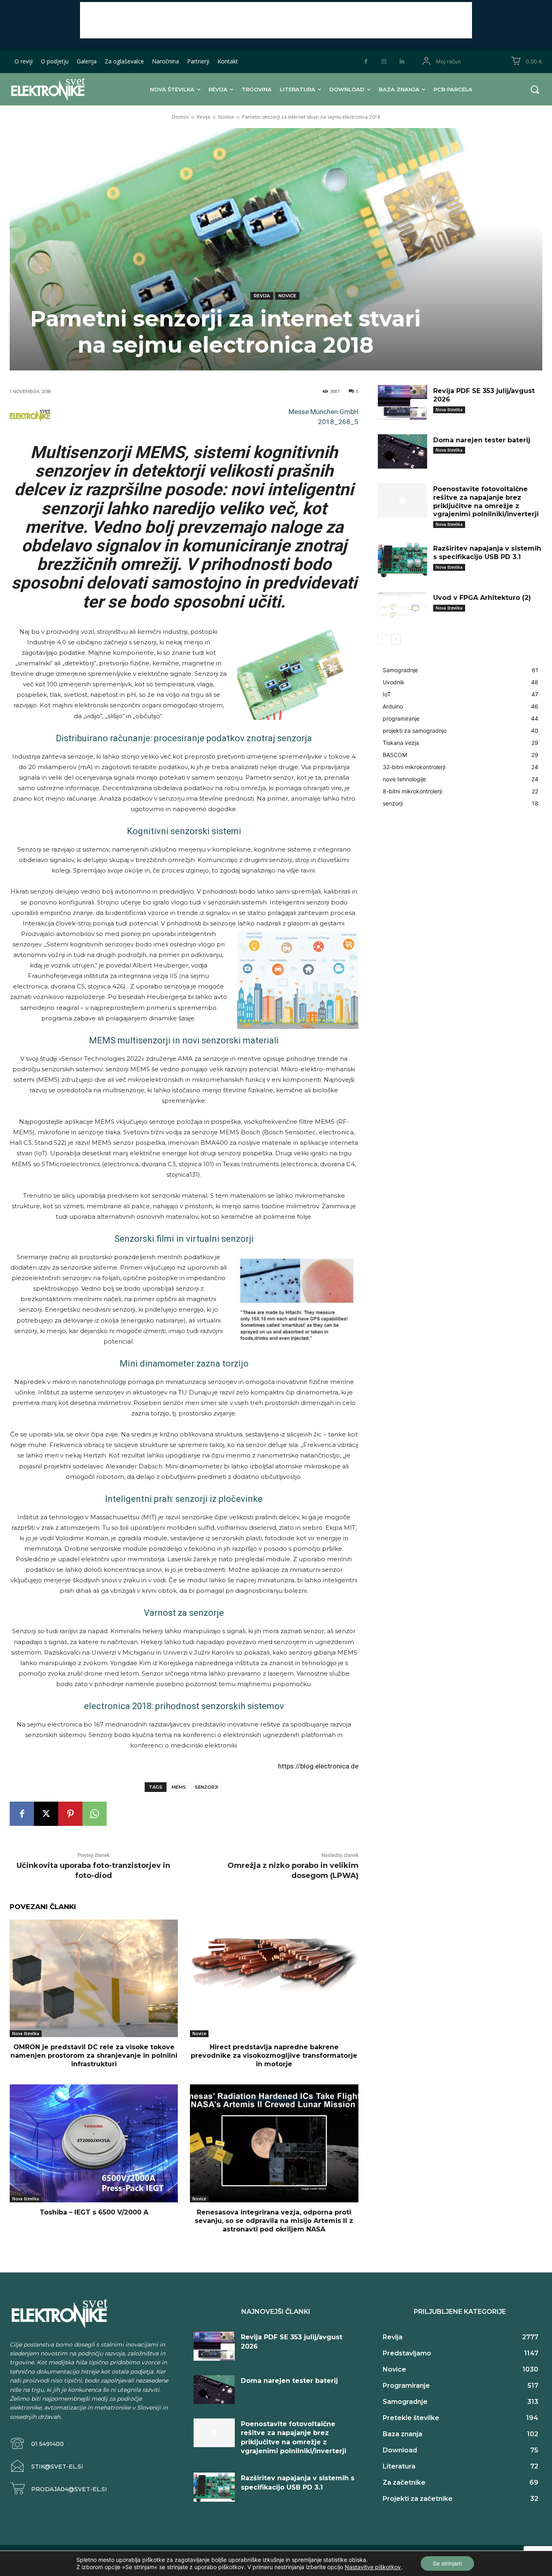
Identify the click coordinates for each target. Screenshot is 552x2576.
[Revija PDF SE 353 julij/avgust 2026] (402, 402)
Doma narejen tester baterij (482, 440)
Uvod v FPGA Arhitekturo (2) (482, 598)
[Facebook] (366, 62)
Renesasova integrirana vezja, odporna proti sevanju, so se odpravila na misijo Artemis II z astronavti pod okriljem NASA (274, 2221)
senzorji (206, 1787)
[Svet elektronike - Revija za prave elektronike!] (58, 89)
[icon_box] (37, 2444)
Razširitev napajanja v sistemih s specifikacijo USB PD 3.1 (487, 553)
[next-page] (396, 639)
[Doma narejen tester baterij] (402, 452)
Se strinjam (447, 2563)
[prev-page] (383, 639)
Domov (180, 117)
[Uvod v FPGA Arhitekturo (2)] (402, 609)
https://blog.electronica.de (318, 1766)
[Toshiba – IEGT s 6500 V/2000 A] (94, 2143)
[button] (535, 89)
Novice (226, 117)
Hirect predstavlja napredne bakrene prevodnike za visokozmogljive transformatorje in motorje (274, 2056)
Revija (203, 117)
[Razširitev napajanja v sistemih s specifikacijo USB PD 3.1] (402, 560)
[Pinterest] (70, 1814)
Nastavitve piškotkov (373, 2567)
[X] (46, 1814)
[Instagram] (384, 62)
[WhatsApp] (95, 1814)
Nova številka (26, 2033)
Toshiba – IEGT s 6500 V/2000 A (94, 2212)
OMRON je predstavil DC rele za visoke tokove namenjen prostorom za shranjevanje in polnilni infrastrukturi (94, 2056)
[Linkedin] (402, 62)
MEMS (179, 1787)
